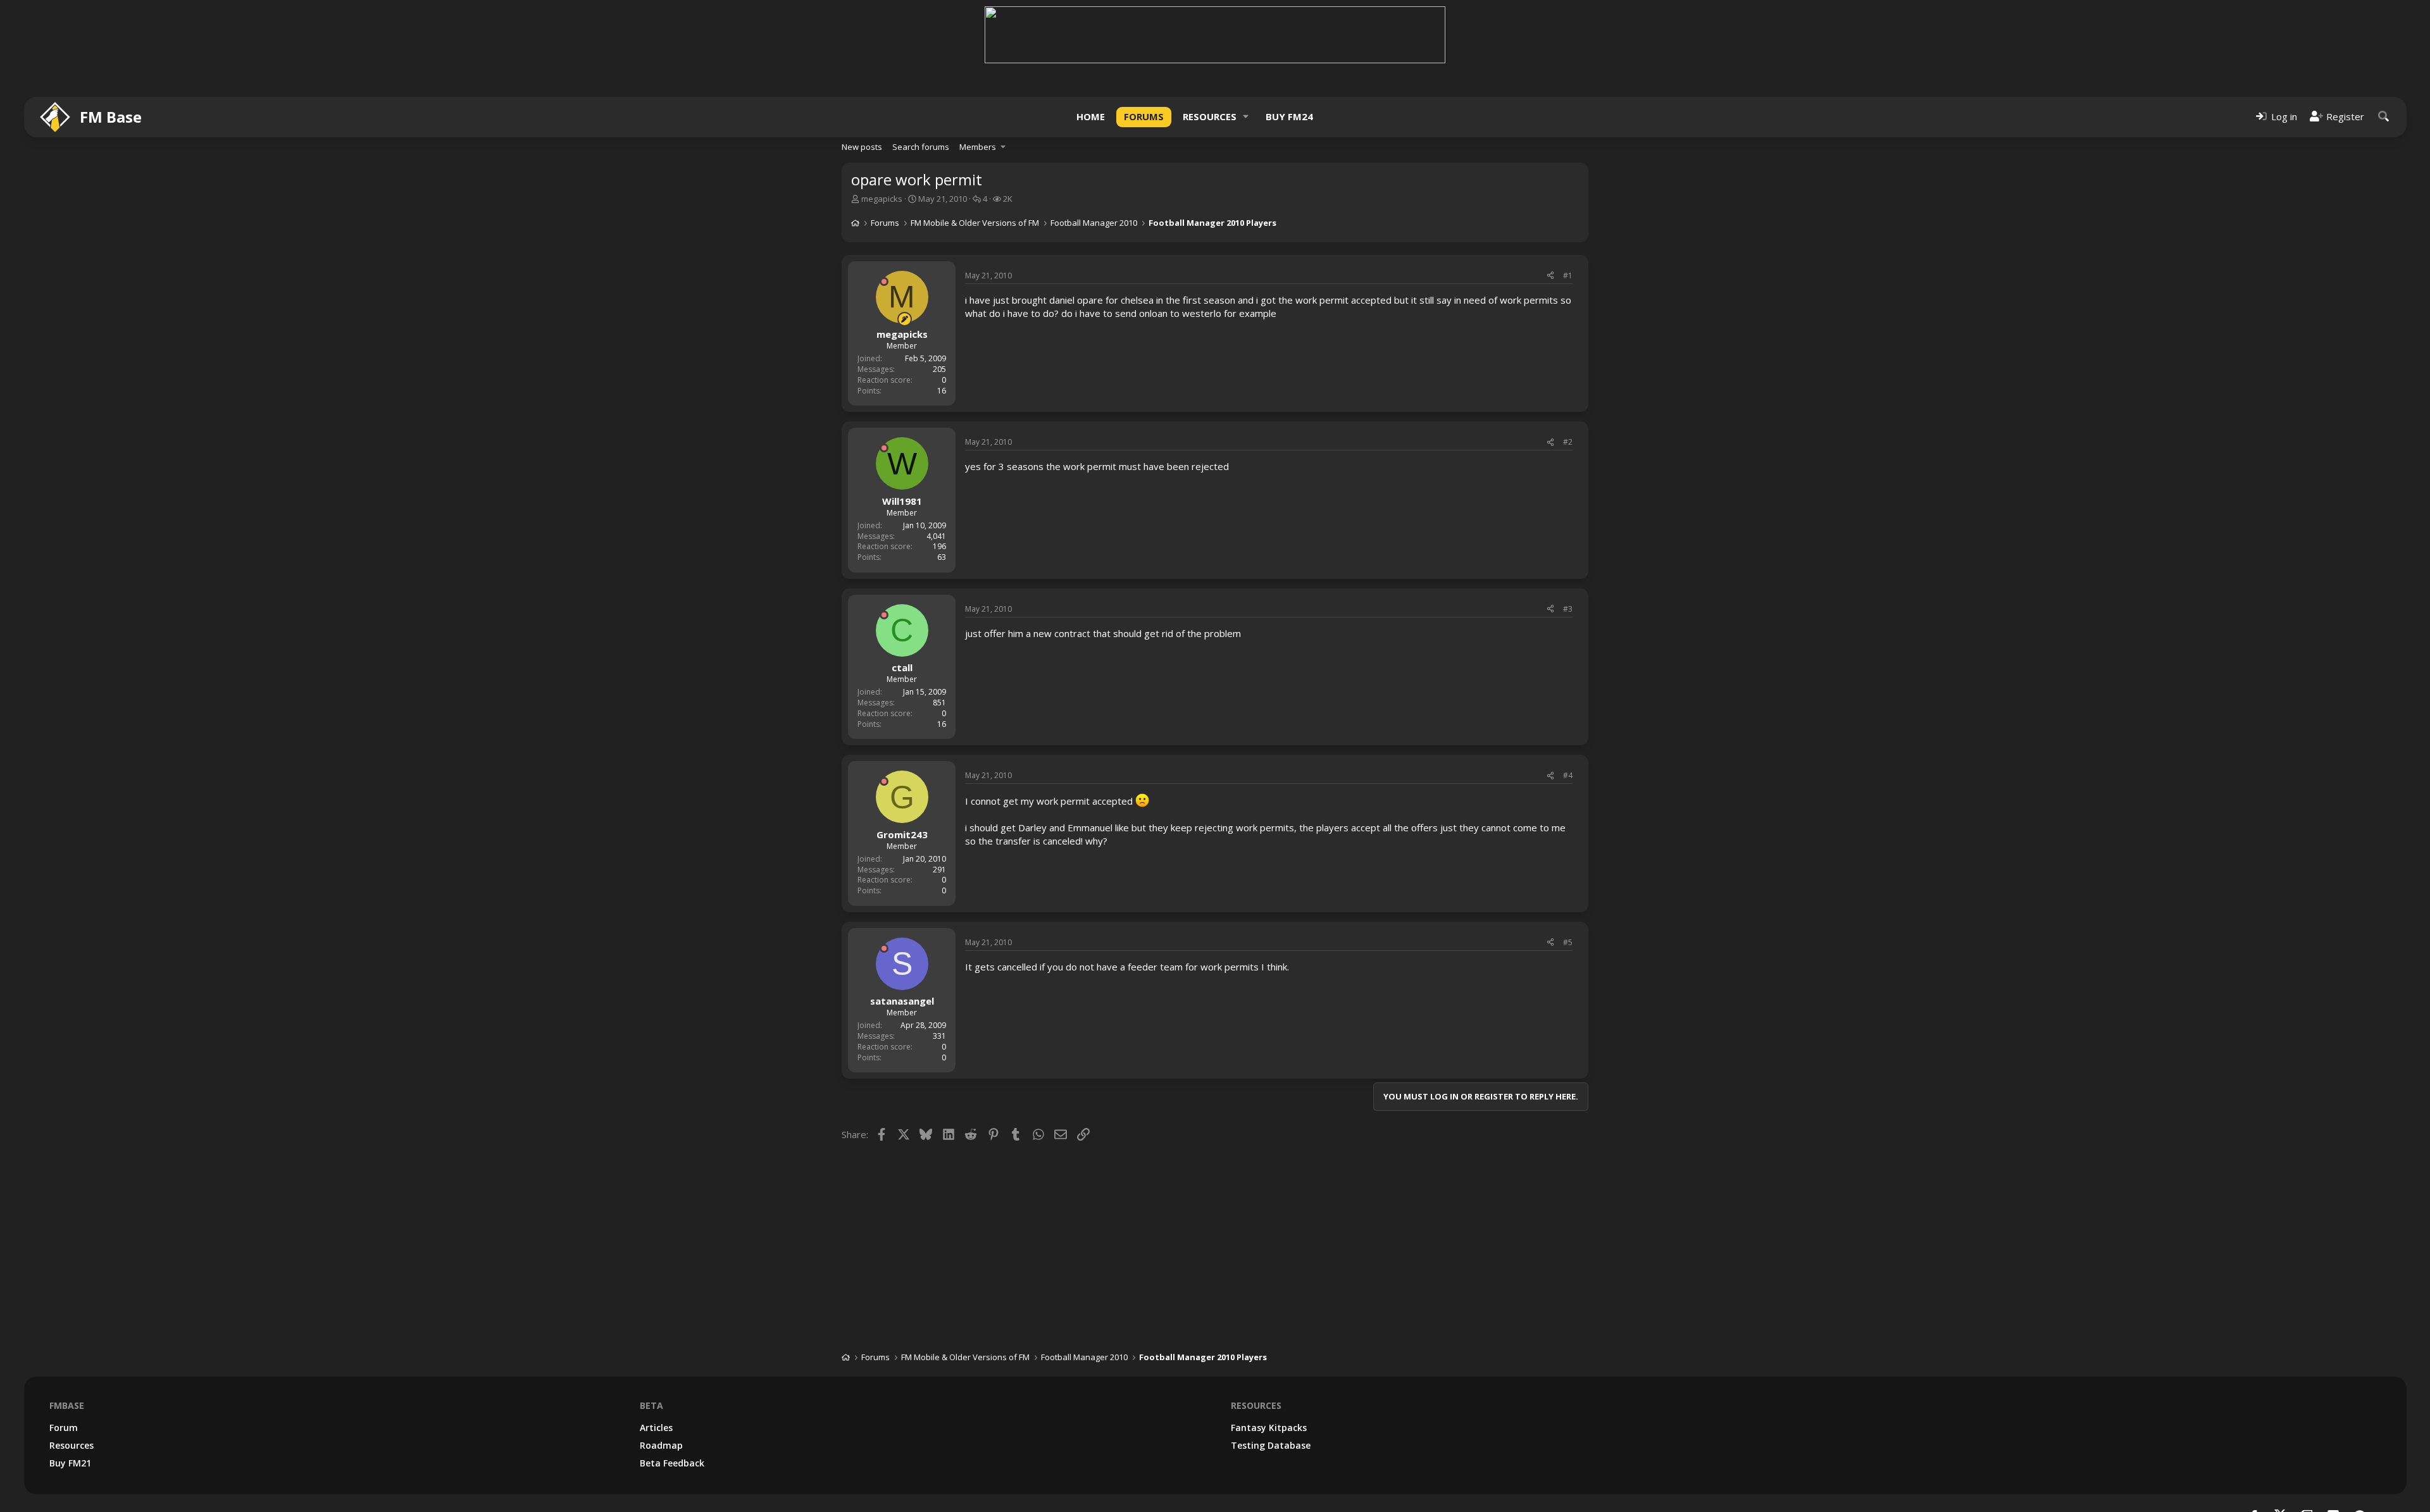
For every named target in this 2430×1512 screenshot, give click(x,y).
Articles (656, 1428)
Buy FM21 (70, 1463)
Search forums (921, 147)
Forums (1144, 116)
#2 (1568, 442)
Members (978, 147)
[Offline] (884, 282)
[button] (1246, 117)
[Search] (2384, 117)
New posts (862, 147)
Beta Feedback (672, 1463)
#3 (1568, 609)
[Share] (1550, 276)
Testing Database (1271, 1445)
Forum (64, 1428)
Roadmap (661, 1445)
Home (1091, 116)
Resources (1210, 116)
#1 (1568, 276)
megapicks (882, 199)
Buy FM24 (1289, 116)
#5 (1568, 942)
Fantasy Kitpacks (1269, 1428)
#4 (1568, 775)
